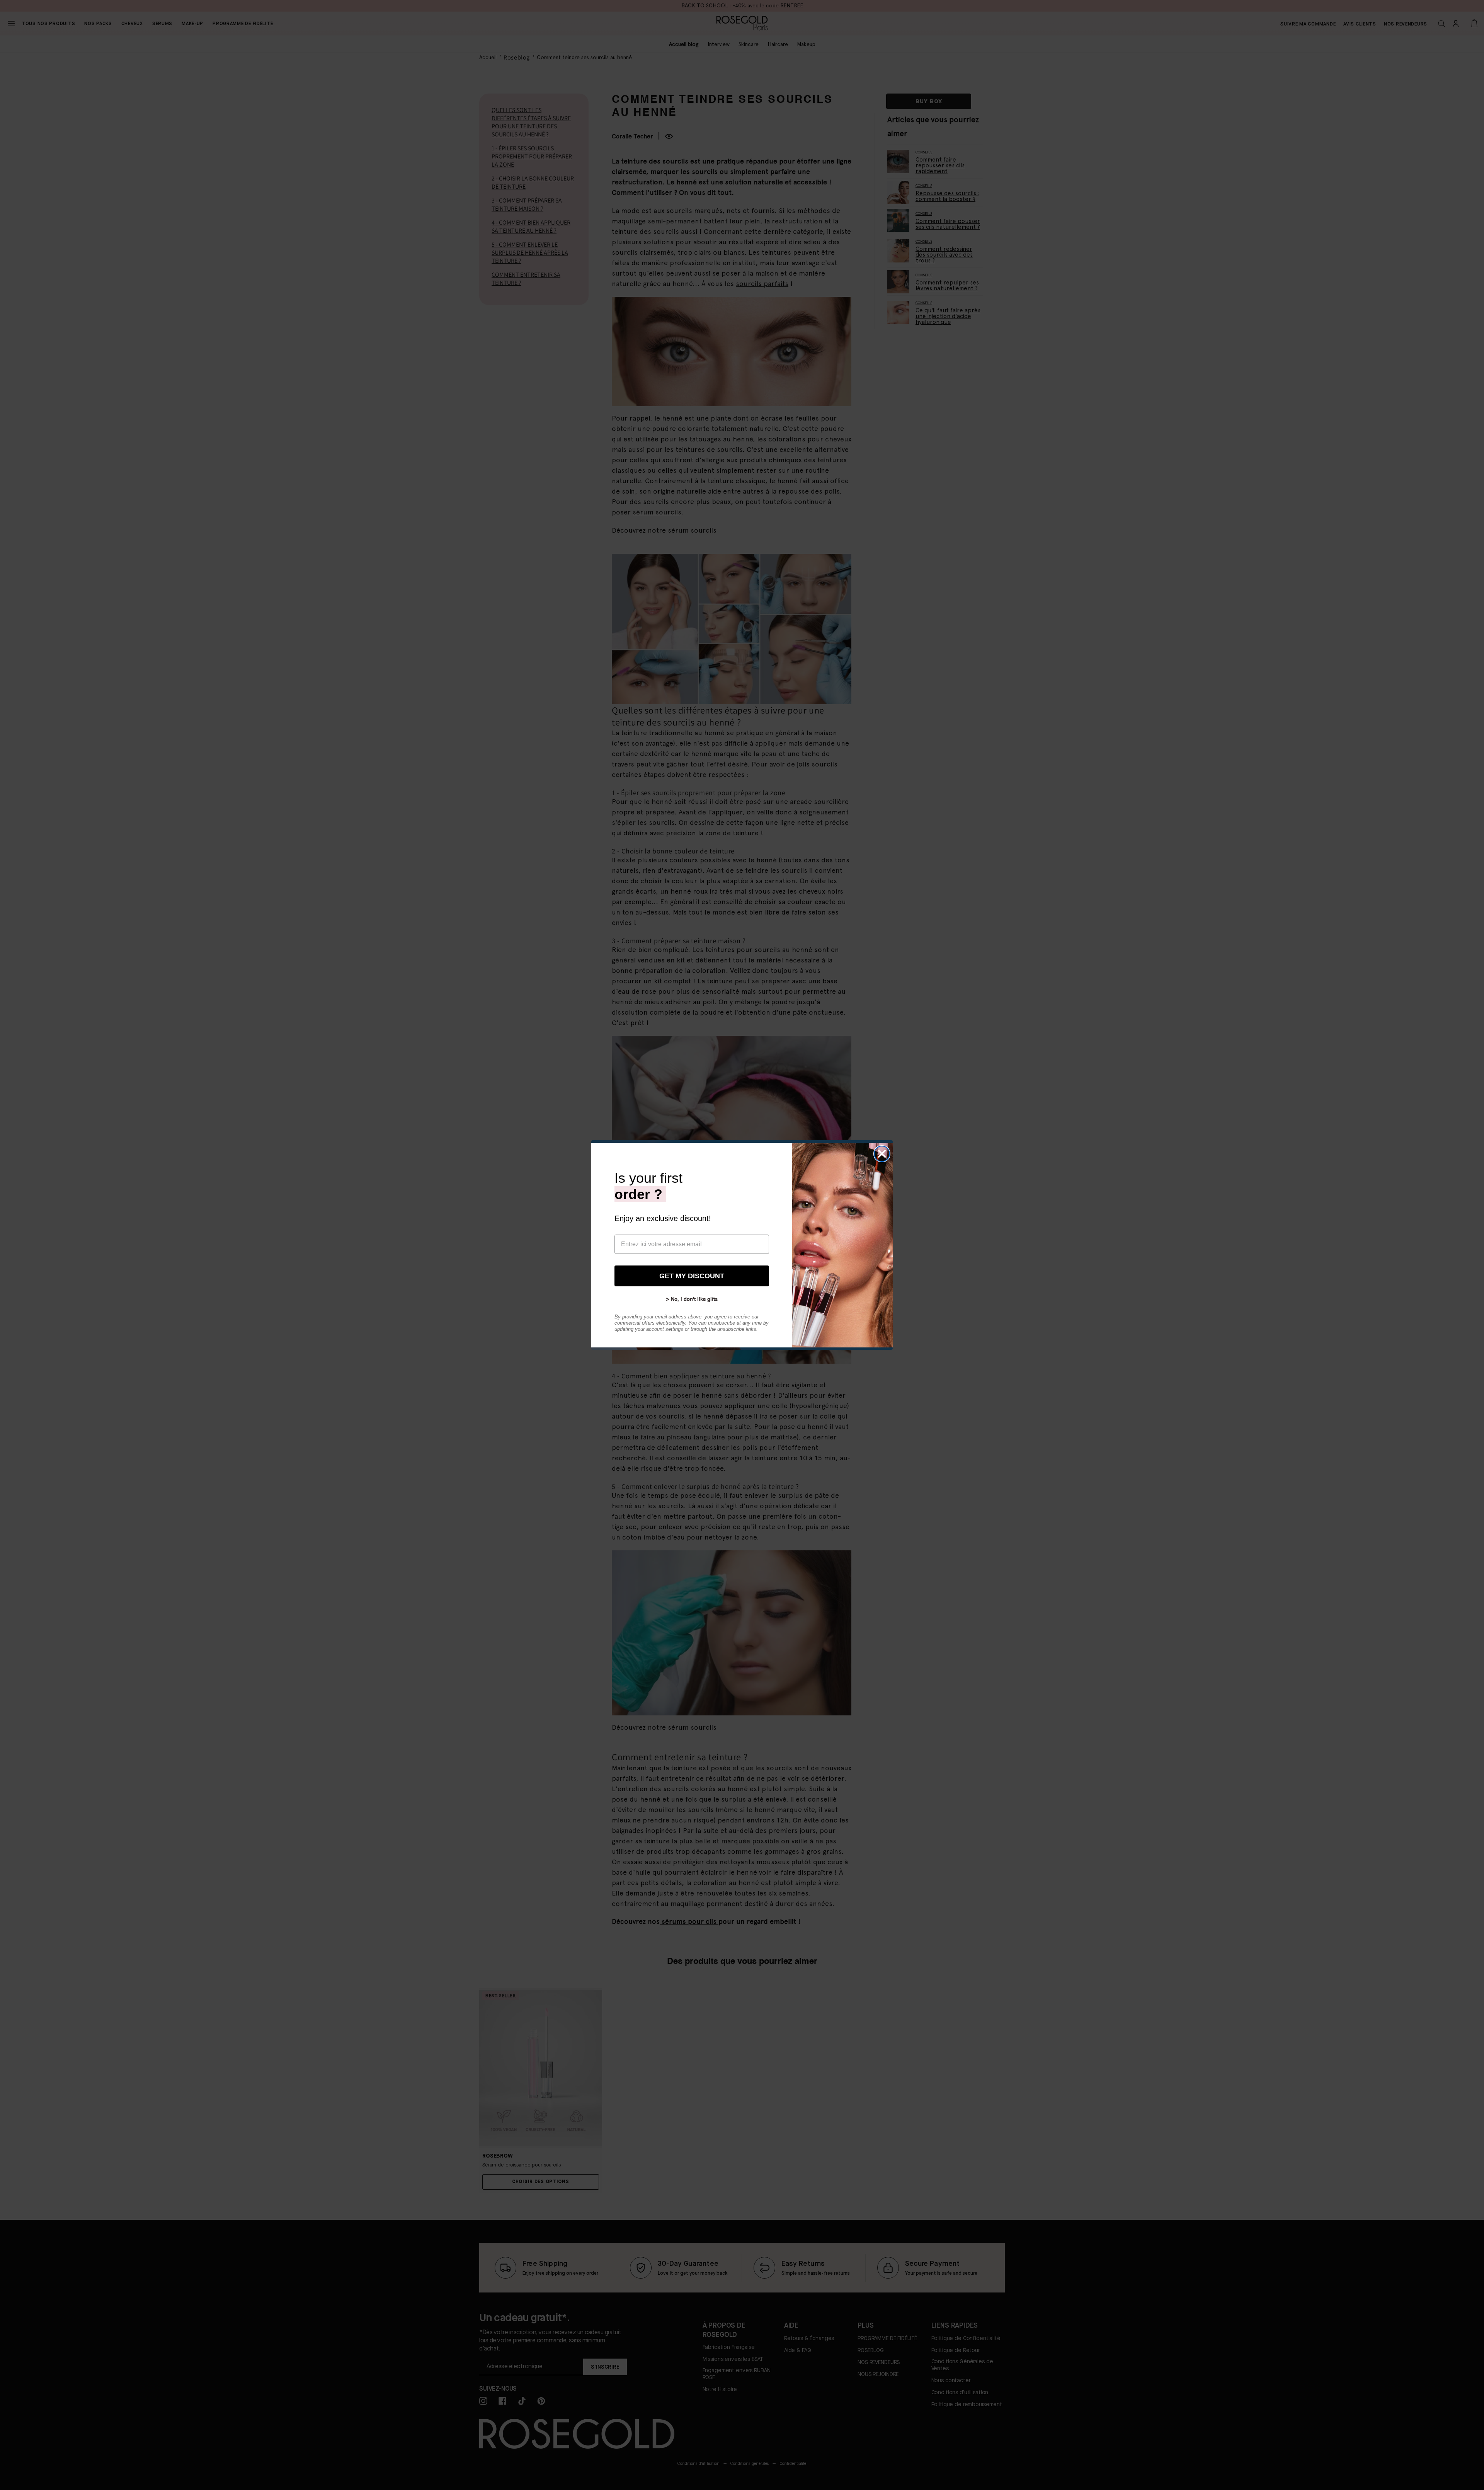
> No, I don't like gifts (692, 1300)
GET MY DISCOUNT (692, 1276)
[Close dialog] (882, 1154)
